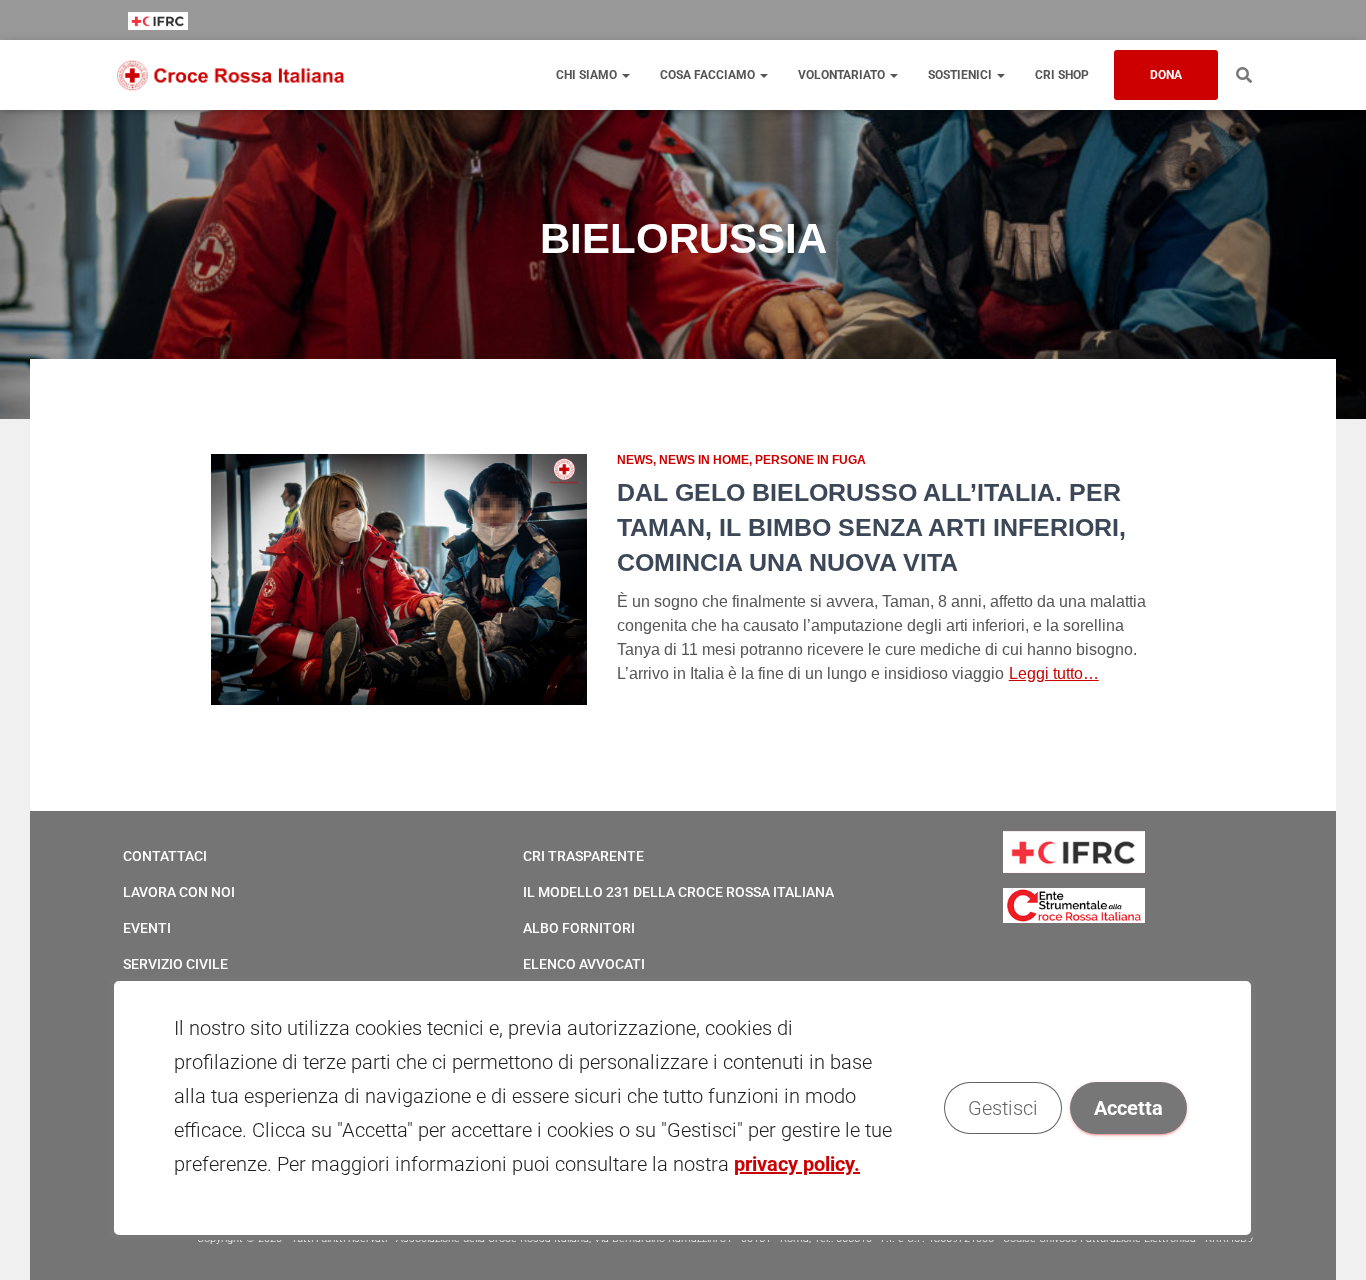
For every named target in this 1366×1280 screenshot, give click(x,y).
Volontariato (843, 75)
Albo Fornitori (579, 928)
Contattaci (165, 856)
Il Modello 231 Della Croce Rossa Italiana (678, 892)
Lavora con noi (179, 892)
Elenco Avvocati (584, 964)
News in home (704, 460)
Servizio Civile (175, 964)
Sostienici (961, 75)
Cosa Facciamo (709, 75)
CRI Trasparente (583, 856)
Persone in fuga (810, 460)
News (635, 460)
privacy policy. (797, 1164)
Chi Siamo (588, 75)
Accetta (1129, 1108)
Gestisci (1004, 1108)
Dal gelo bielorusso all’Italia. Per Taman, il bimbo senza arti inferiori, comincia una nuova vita (871, 527)
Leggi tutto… (1054, 673)
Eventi (147, 928)
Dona (1166, 75)
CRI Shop (1062, 75)
